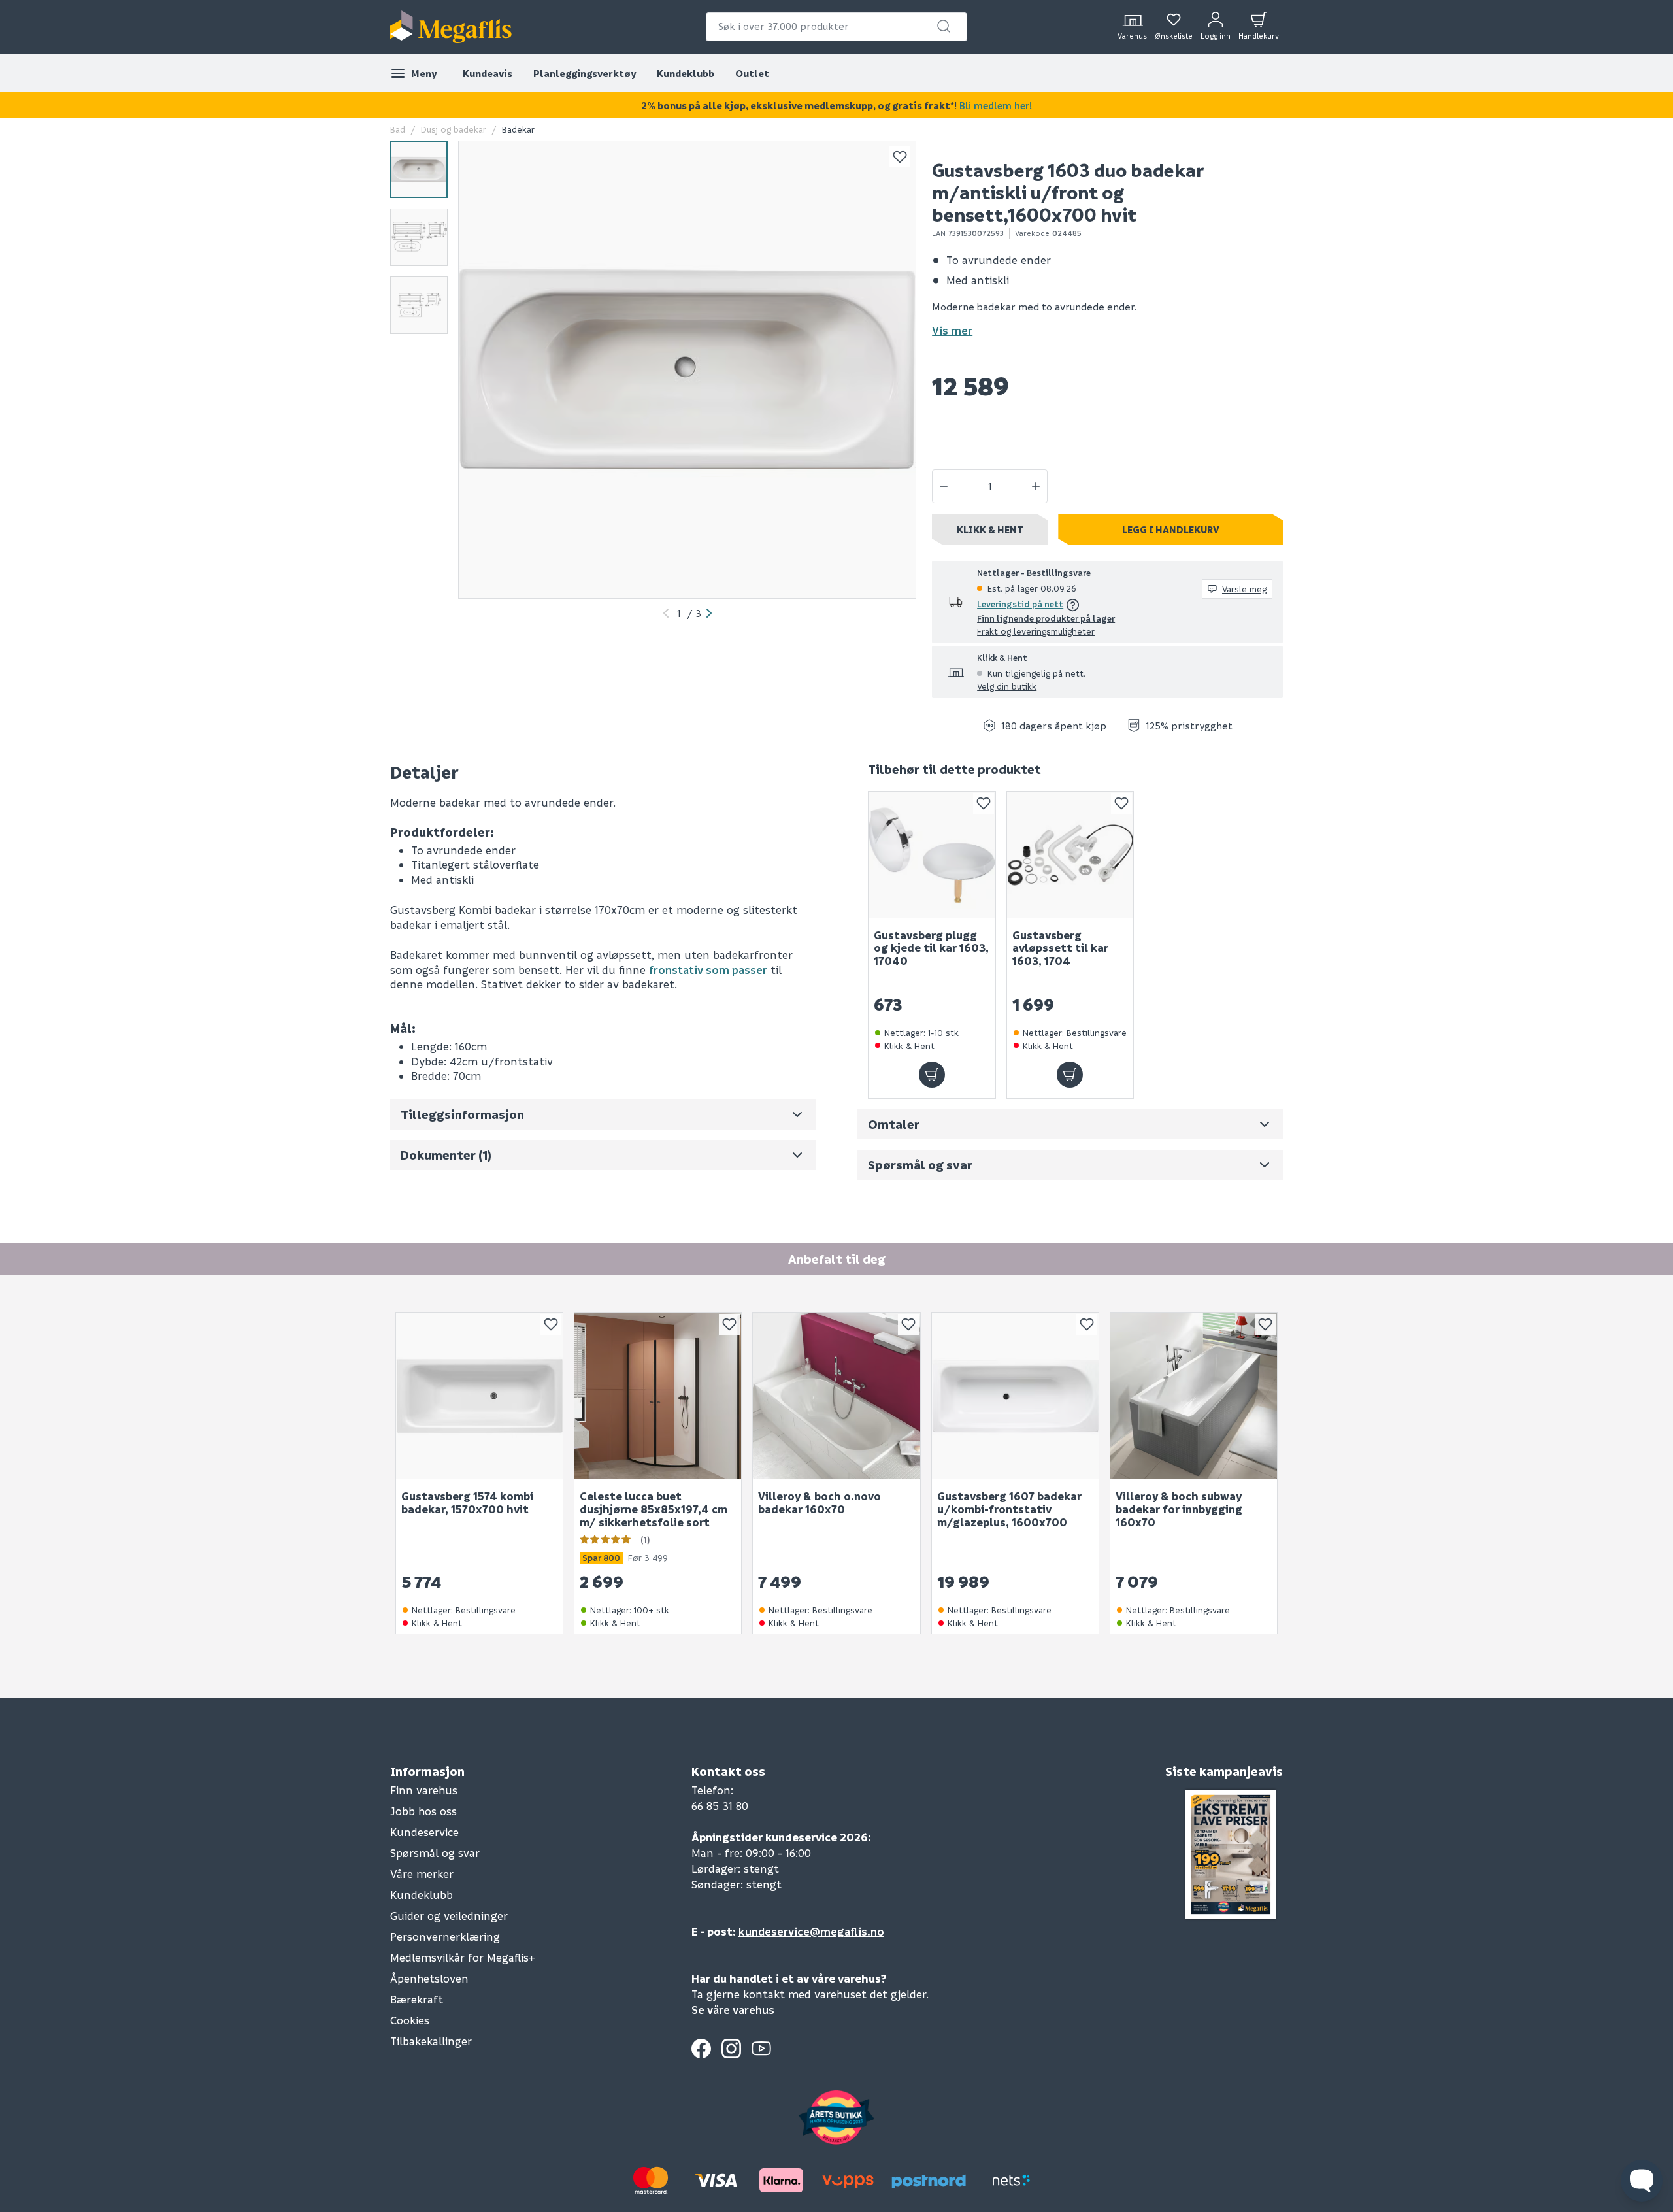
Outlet (752, 73)
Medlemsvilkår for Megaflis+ (463, 1957)
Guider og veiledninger (449, 1916)
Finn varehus (424, 1790)
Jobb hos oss (423, 1811)
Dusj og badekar (454, 129)
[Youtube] (761, 2049)
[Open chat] (1642, 2181)
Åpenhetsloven (429, 1978)
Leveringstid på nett (1020, 604)
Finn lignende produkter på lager (1046, 618)
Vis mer (952, 330)
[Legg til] (932, 1075)
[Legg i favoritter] (900, 157)
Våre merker (422, 1874)
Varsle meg (1244, 589)
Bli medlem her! (996, 105)
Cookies (410, 2020)
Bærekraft (417, 1999)
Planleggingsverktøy (585, 73)
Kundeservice (424, 1832)
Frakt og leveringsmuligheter (1036, 631)
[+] (1036, 486)
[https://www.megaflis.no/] (451, 27)
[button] (944, 26)
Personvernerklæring (445, 1936)
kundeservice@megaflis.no (811, 1931)
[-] (944, 486)
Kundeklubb (686, 73)
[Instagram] (731, 2049)
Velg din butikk (1007, 686)
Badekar (518, 129)
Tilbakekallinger (431, 2041)
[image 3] (419, 305)
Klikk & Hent (990, 529)
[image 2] (419, 237)
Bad (398, 129)
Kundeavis (488, 73)
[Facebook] (701, 2049)
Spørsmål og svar (435, 1853)
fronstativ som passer (708, 970)
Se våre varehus (733, 2010)
